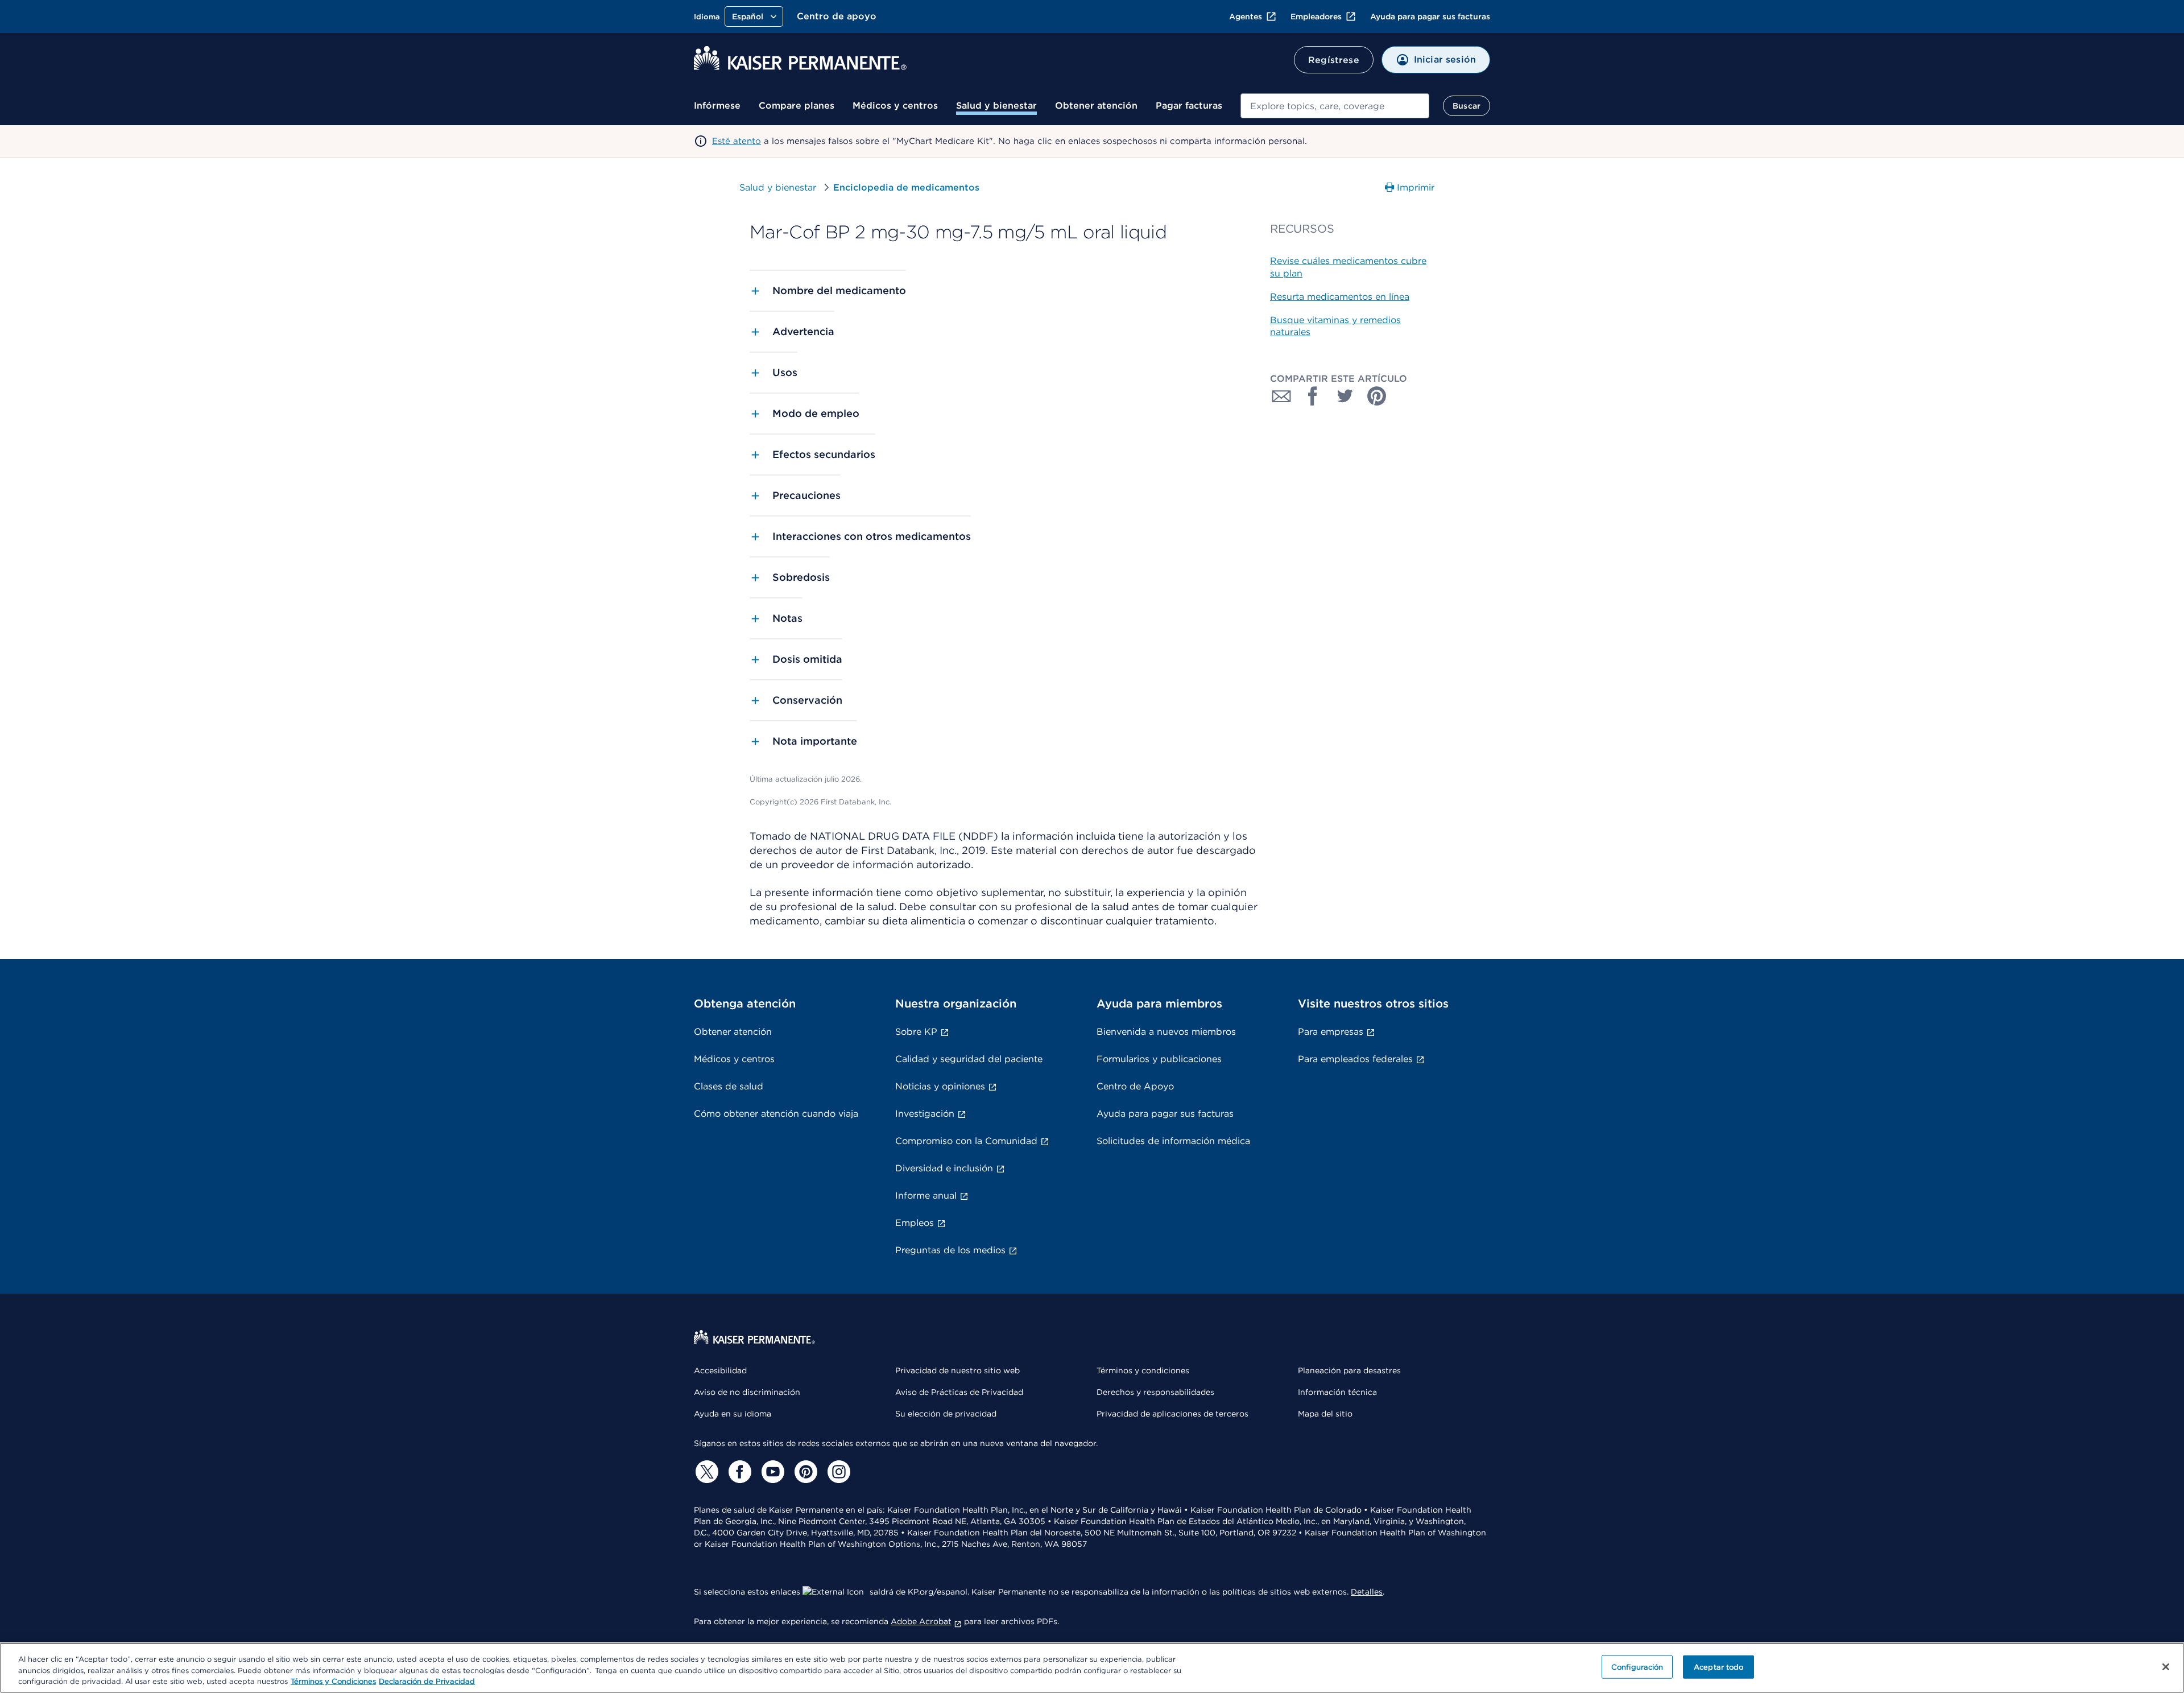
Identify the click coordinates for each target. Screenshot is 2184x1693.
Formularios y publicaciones (1159, 1059)
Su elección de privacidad (946, 1414)
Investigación (925, 1114)
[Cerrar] (2166, 1667)
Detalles (1367, 1592)
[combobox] (1335, 106)
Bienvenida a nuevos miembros (1166, 1032)
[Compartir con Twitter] (1345, 396)
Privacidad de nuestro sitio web (957, 1370)
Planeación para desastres (1349, 1370)
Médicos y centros (895, 106)
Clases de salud (729, 1086)
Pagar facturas (1189, 106)
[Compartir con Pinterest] (1377, 396)
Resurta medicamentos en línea (1340, 297)
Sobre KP (916, 1032)
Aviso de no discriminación (747, 1392)
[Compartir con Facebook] (1313, 396)
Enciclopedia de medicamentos (906, 187)
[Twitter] (705, 1472)
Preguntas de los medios (950, 1250)
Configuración (1637, 1667)
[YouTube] (771, 1472)
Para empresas (1331, 1032)
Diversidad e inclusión (944, 1168)
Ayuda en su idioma (733, 1414)
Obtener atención (1096, 106)
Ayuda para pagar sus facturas (1430, 16)
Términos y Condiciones (333, 1681)
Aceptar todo (1719, 1667)
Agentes (1246, 16)
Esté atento (737, 141)
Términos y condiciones (1143, 1370)
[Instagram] (837, 1472)
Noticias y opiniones (940, 1086)
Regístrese (1334, 60)
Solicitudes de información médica (1173, 1141)
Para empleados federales (1355, 1059)
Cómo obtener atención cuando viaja (776, 1114)
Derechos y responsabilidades (1155, 1392)
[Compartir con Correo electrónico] (1281, 396)
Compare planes (797, 106)
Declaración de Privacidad (427, 1681)
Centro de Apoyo (1135, 1086)
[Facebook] (738, 1472)
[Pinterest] (804, 1472)
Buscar (1467, 106)
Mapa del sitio (1325, 1414)
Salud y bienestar (996, 106)
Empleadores (1316, 16)
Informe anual (926, 1196)
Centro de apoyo (837, 16)
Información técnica (1337, 1392)
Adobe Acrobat (921, 1621)
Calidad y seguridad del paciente (969, 1059)
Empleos (915, 1223)
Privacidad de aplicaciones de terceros (1172, 1414)
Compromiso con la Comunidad (966, 1141)
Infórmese (717, 106)
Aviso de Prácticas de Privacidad (959, 1392)
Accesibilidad (720, 1370)
